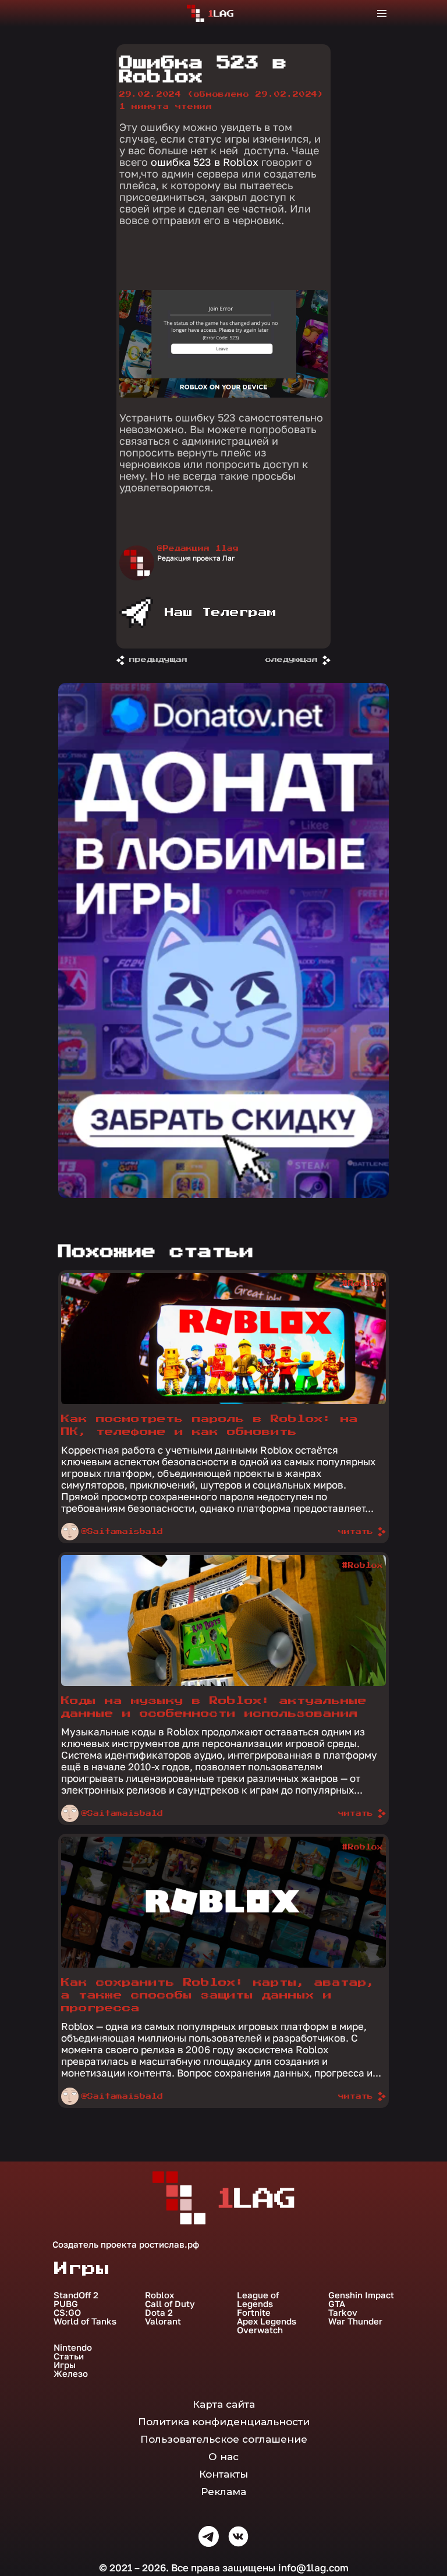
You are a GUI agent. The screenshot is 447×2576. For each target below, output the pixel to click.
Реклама (223, 2492)
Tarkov (343, 2313)
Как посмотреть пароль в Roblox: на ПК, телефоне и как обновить (210, 1425)
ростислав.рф (169, 2244)
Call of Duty (170, 2304)
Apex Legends (267, 2321)
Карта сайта (224, 2404)
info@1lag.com (313, 2568)
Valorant (163, 2321)
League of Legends (258, 2299)
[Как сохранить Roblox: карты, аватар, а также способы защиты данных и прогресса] (223, 1965)
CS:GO (67, 2313)
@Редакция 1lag (198, 548)
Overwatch (260, 2330)
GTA (337, 2304)
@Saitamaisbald (122, 1532)
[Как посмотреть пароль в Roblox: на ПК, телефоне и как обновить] (223, 1401)
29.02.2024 (221, 94)
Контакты (223, 2474)
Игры (65, 2365)
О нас (223, 2457)
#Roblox (363, 1284)
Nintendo (73, 2348)
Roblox (159, 2295)
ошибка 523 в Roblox (205, 162)
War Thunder (355, 2321)
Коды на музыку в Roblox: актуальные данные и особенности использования (214, 1707)
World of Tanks (85, 2321)
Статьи (69, 2356)
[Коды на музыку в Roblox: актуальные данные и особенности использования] (223, 1683)
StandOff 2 (76, 2295)
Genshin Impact (361, 2295)
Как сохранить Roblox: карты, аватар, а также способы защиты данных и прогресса (218, 1995)
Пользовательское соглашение (224, 2439)
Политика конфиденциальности (224, 2422)
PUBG (66, 2304)
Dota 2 (159, 2313)
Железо (71, 2374)
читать (356, 1532)
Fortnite (254, 2313)
